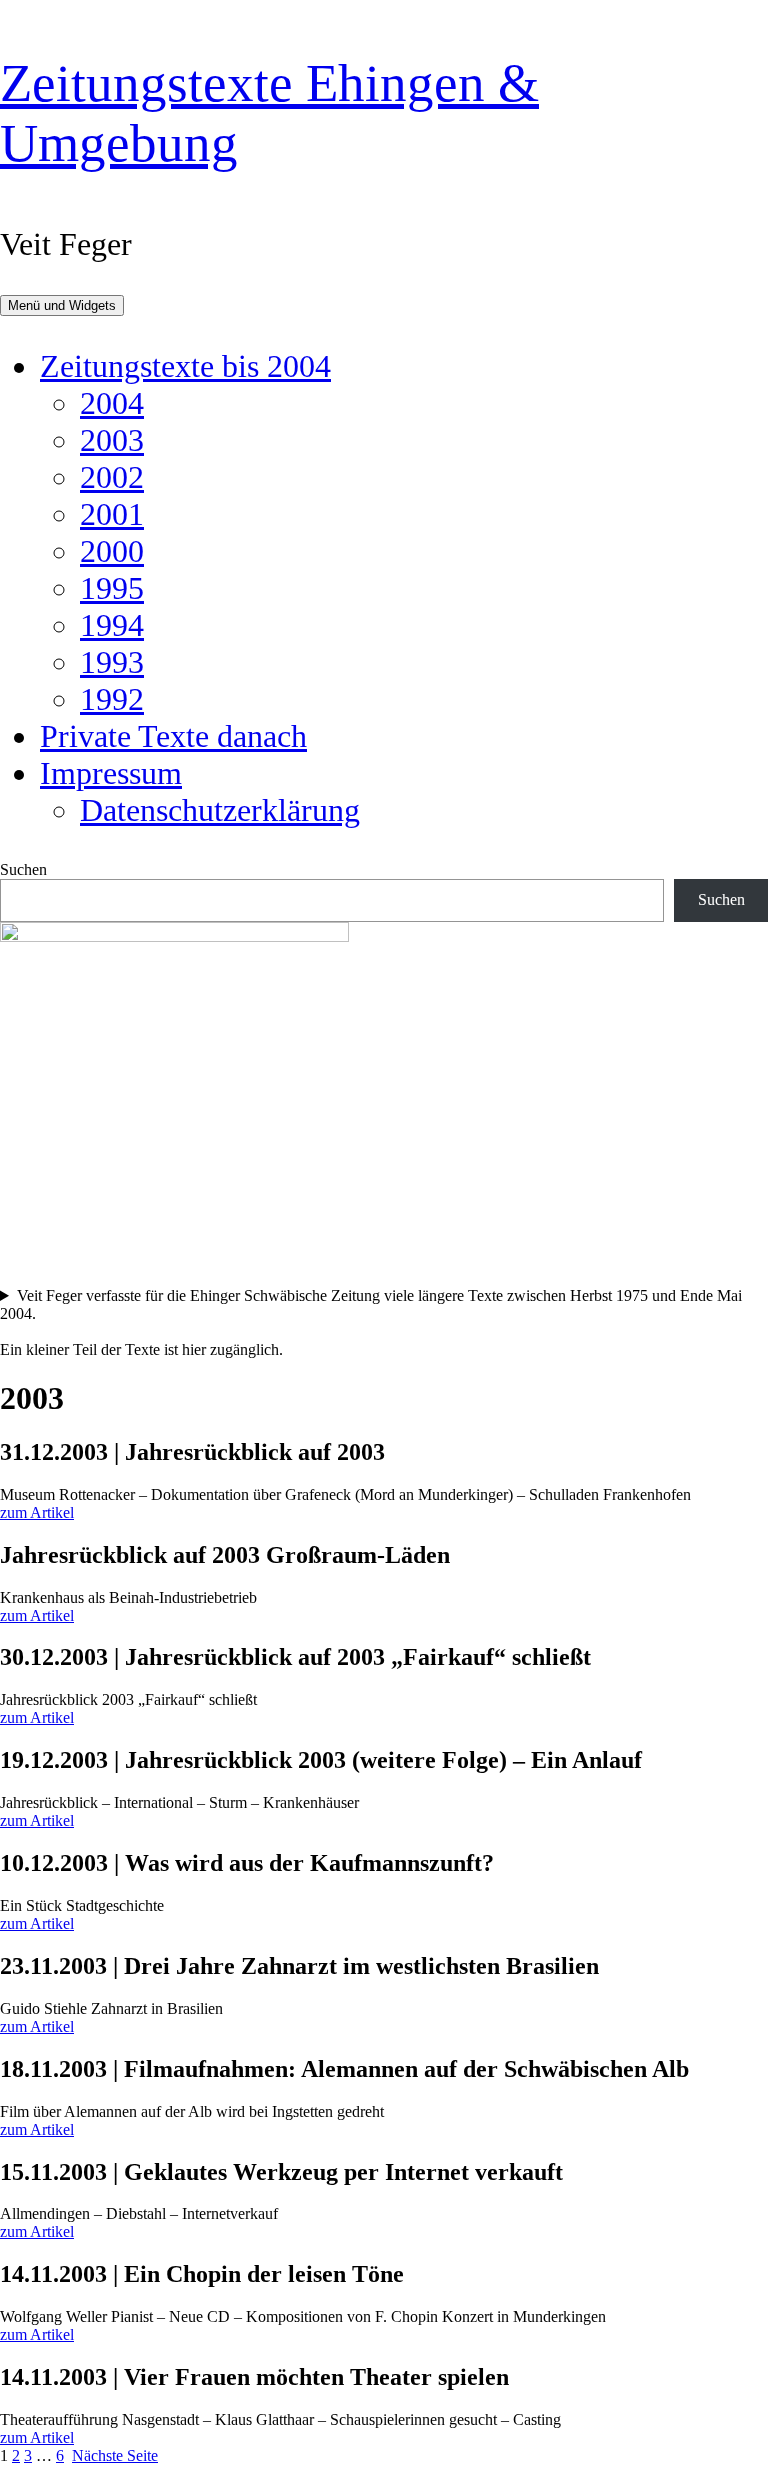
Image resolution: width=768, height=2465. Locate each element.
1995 (112, 588)
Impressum (111, 773)
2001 (112, 514)
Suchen (23, 869)
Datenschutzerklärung (220, 810)
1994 (112, 625)
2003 (112, 440)
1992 (112, 699)
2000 (112, 551)
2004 (112, 403)
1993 (112, 662)
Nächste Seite (115, 2455)
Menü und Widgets (62, 305)
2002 (112, 477)
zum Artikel (37, 1512)
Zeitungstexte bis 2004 (185, 366)
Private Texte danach (173, 736)
